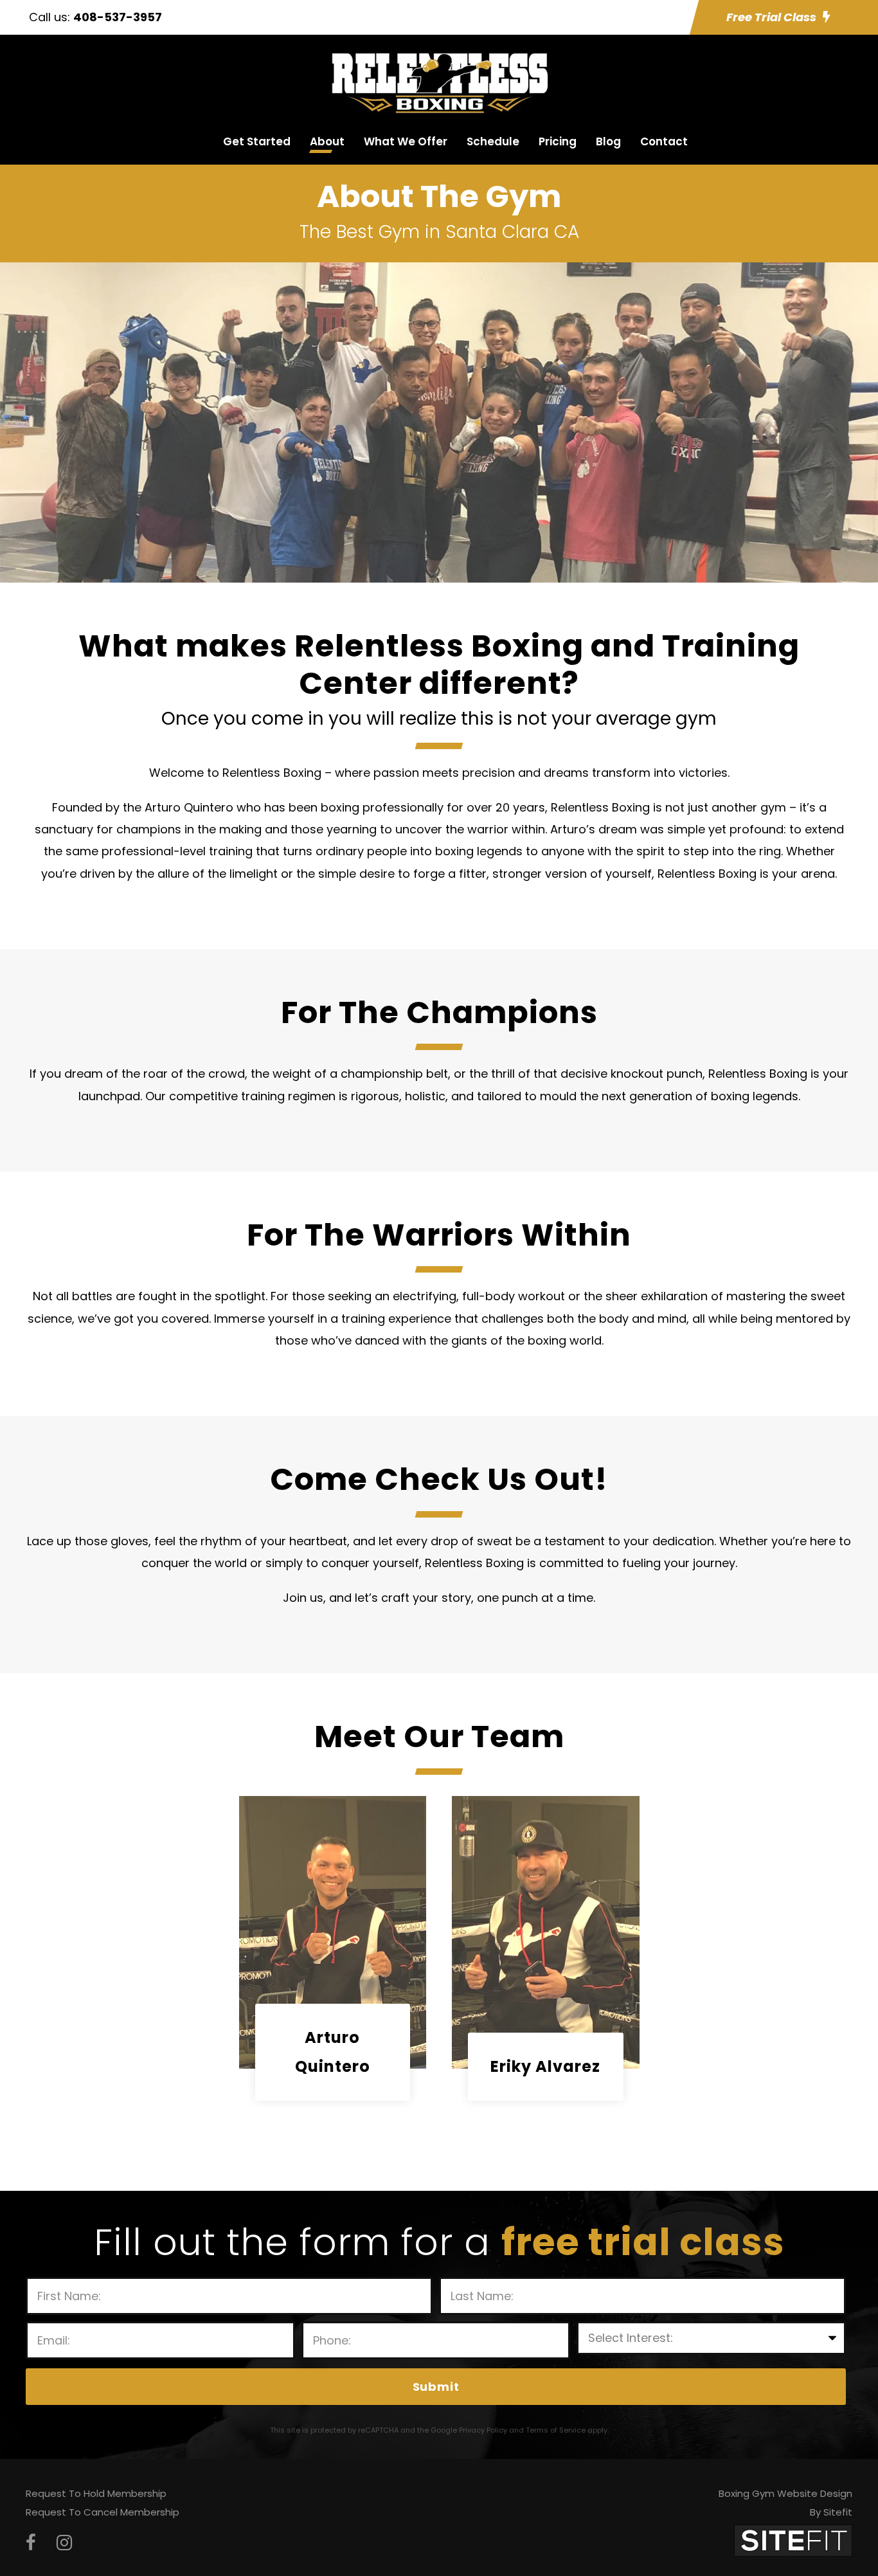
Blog (608, 141)
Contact (664, 141)
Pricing (558, 141)
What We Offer (406, 141)
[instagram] (64, 2543)
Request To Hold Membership (96, 2493)
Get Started (257, 141)
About (327, 141)
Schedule (493, 141)
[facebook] (31, 2543)
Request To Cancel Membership (103, 2512)
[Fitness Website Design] (793, 2540)
